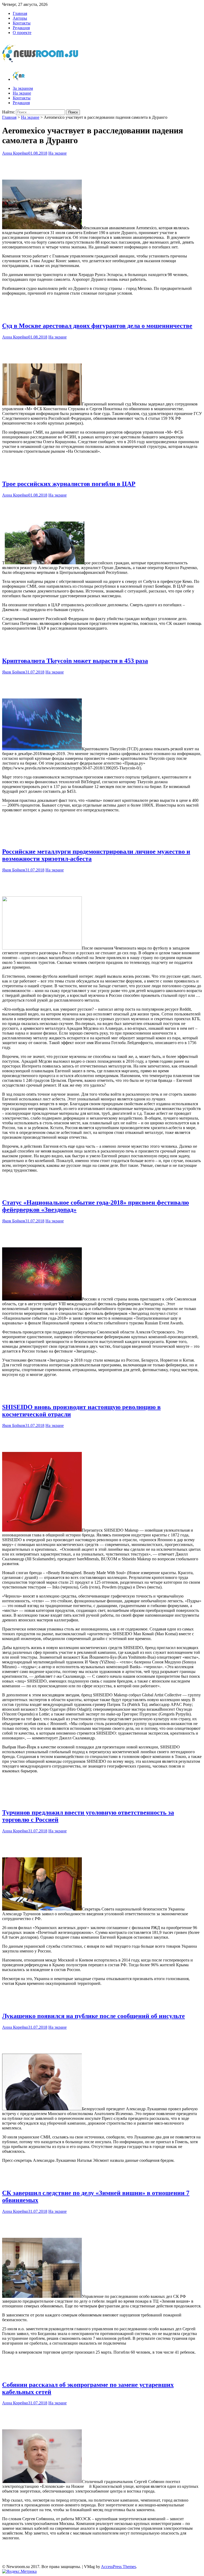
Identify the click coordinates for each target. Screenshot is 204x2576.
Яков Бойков (14, 672)
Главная (20, 13)
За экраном (23, 88)
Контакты (22, 23)
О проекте (22, 33)
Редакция (21, 28)
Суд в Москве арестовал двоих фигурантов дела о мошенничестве (97, 326)
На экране (22, 93)
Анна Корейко (15, 153)
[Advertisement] (102, 166)
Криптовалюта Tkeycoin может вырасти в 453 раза (75, 661)
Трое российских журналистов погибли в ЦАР (69, 484)
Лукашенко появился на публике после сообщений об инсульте (93, 2016)
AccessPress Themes (118, 2567)
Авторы (20, 18)
